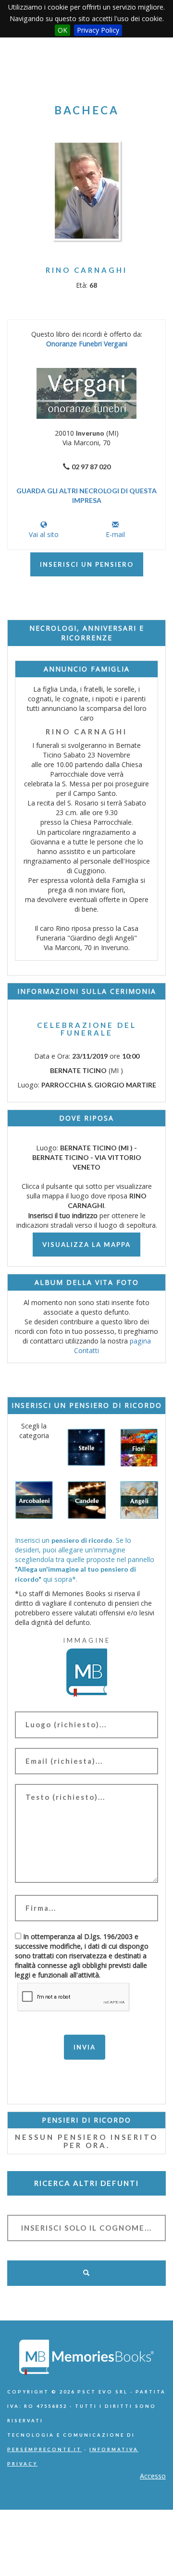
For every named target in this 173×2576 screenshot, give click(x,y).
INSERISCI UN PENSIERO (87, 564)
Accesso (153, 2476)
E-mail (115, 534)
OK (62, 30)
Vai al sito (44, 534)
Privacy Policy (98, 30)
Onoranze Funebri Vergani (87, 344)
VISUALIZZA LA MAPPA (86, 1245)
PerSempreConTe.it (44, 2449)
